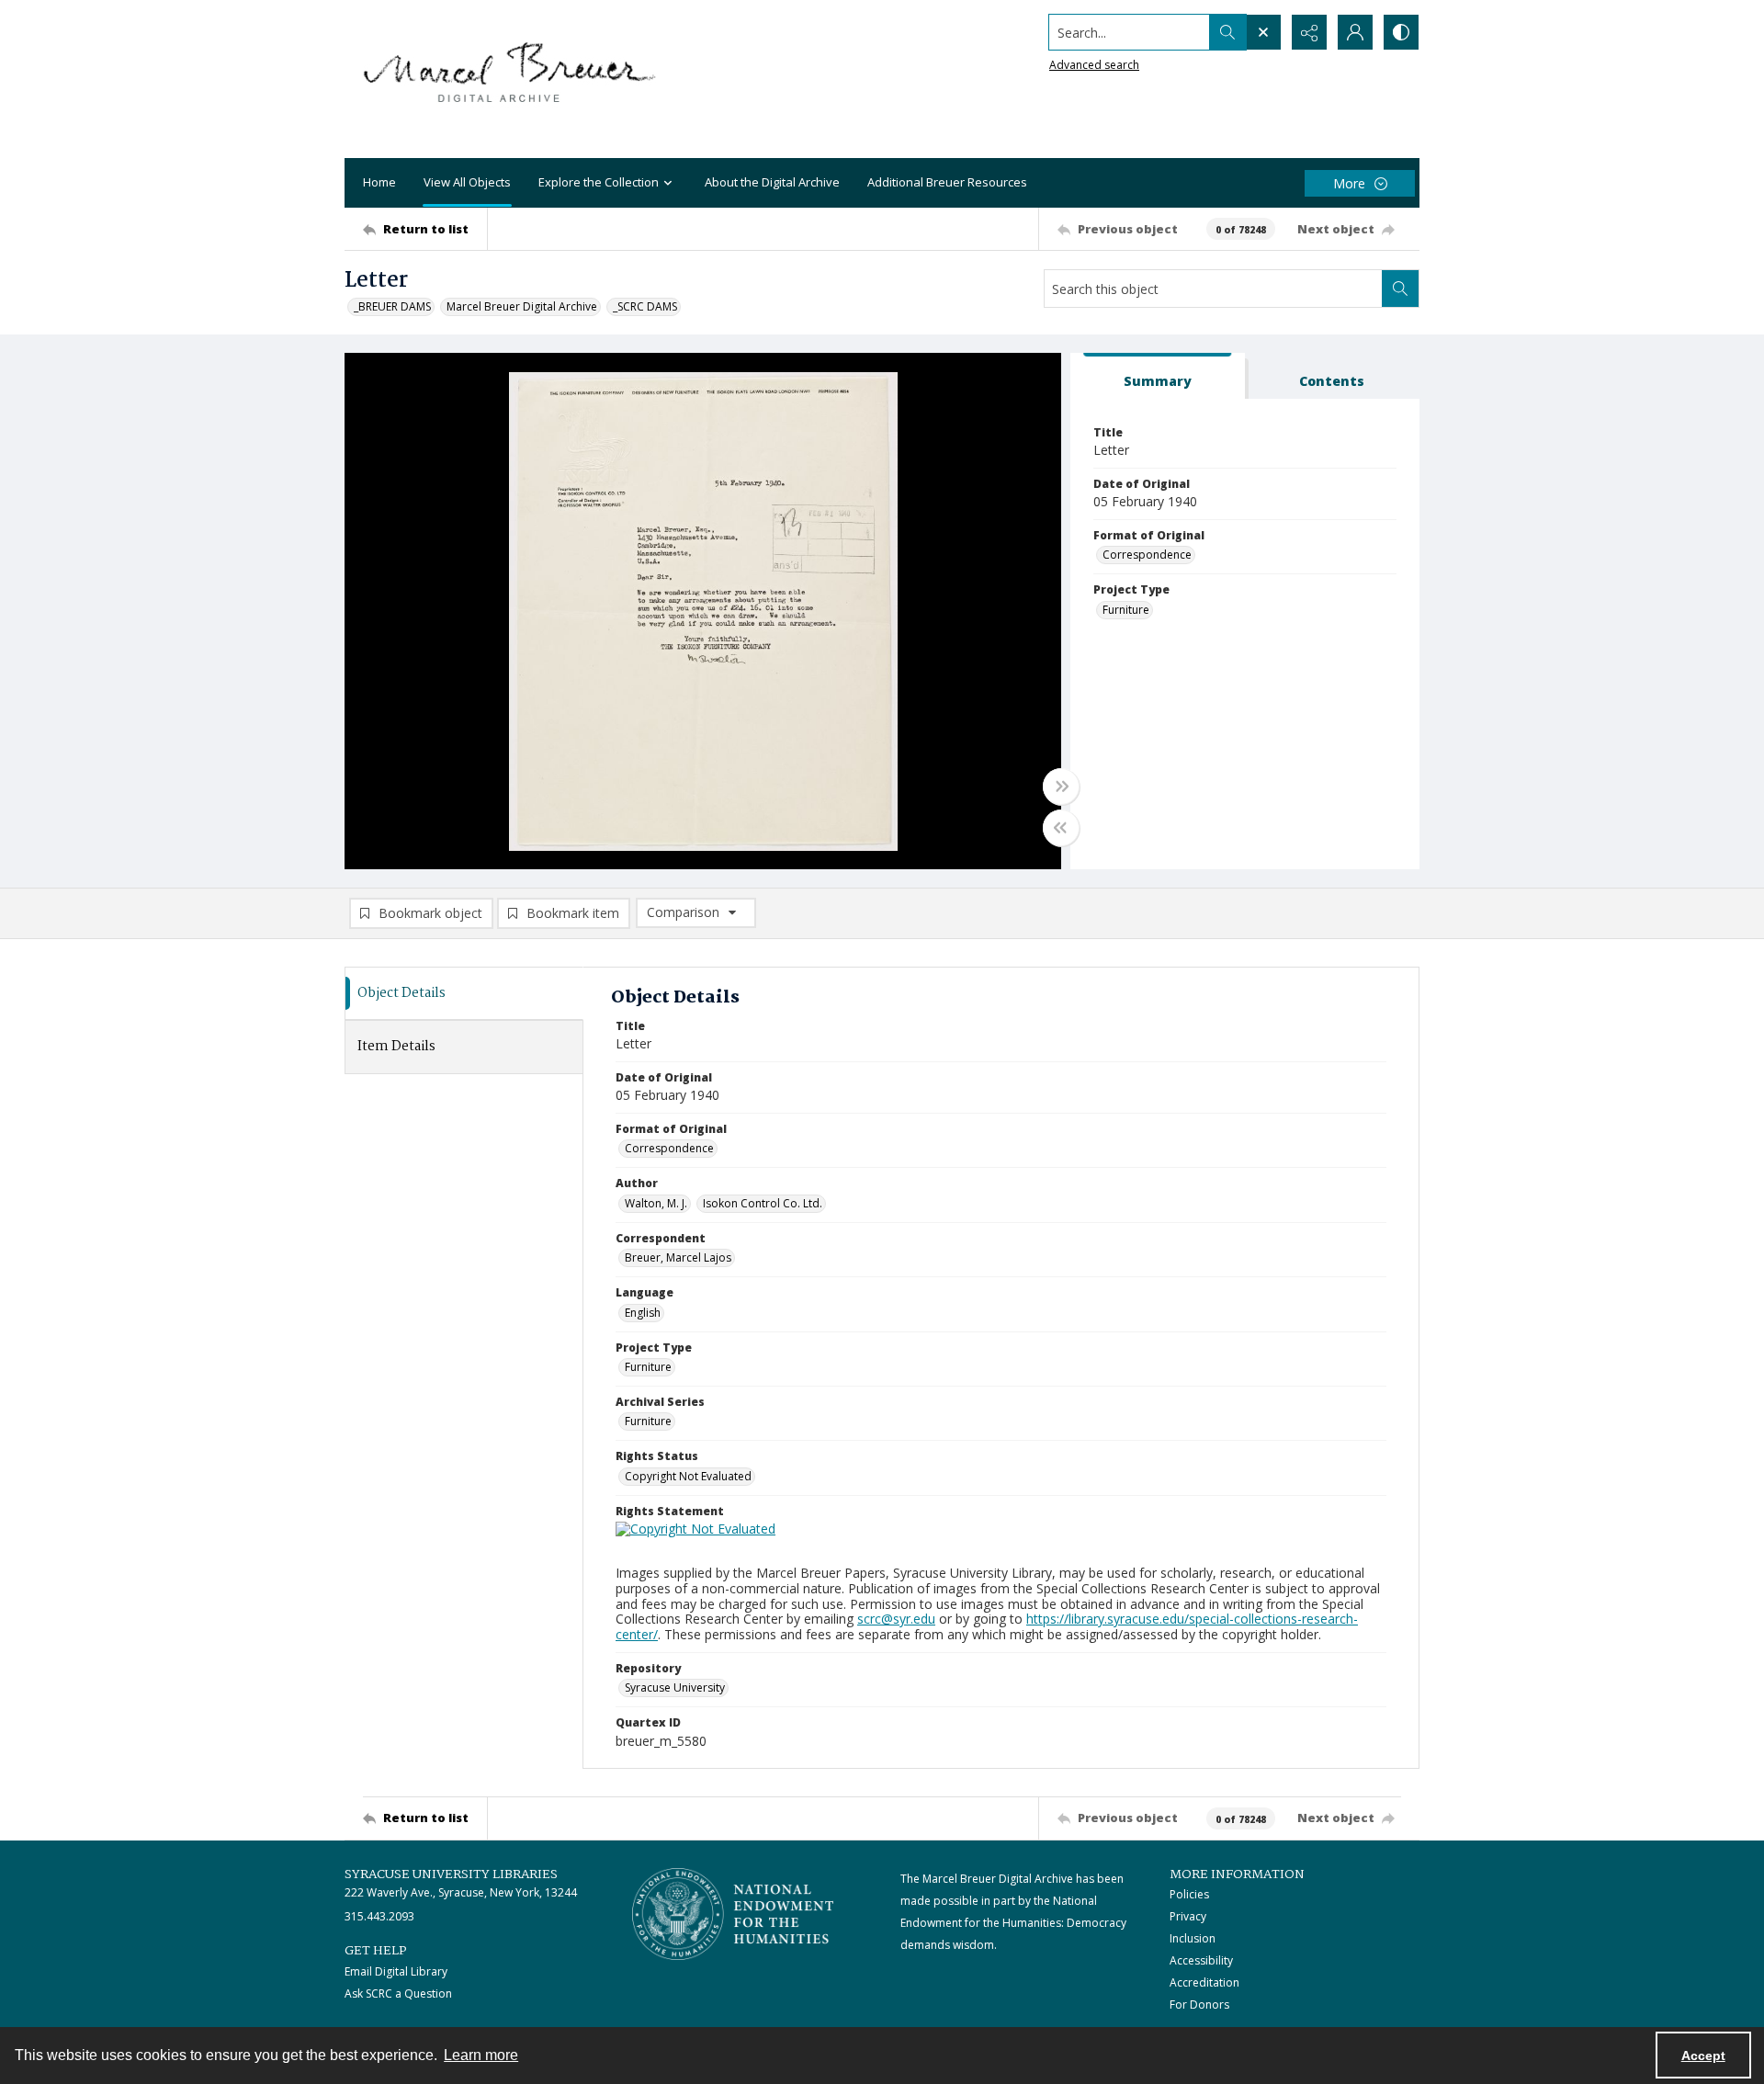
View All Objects (467, 182)
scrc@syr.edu (896, 1619)
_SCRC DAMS (645, 306)
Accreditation (1204, 1982)
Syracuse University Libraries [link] (451, 1874)
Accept (1703, 2056)
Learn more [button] (481, 2055)
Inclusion (1193, 1938)
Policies (1189, 1894)
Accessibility (1201, 1960)
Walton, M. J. (656, 1203)
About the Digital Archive (772, 182)
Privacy (1188, 1916)
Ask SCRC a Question (398, 1993)
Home (379, 182)
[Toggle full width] (1061, 787)
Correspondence (1147, 555)
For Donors (1199, 2005)
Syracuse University (675, 1688)
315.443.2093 (379, 1916)
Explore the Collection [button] (599, 182)
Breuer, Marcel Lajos (678, 1257)
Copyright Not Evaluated (688, 1476)
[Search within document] (1400, 289)
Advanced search (1094, 65)
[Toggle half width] (1061, 828)
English (643, 1313)
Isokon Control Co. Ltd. (763, 1203)
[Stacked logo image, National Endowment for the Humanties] (733, 1914)
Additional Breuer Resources (947, 182)
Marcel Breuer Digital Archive (522, 306)
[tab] (1158, 376)
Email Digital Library (396, 1971)
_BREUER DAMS (392, 306)
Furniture (1126, 610)
